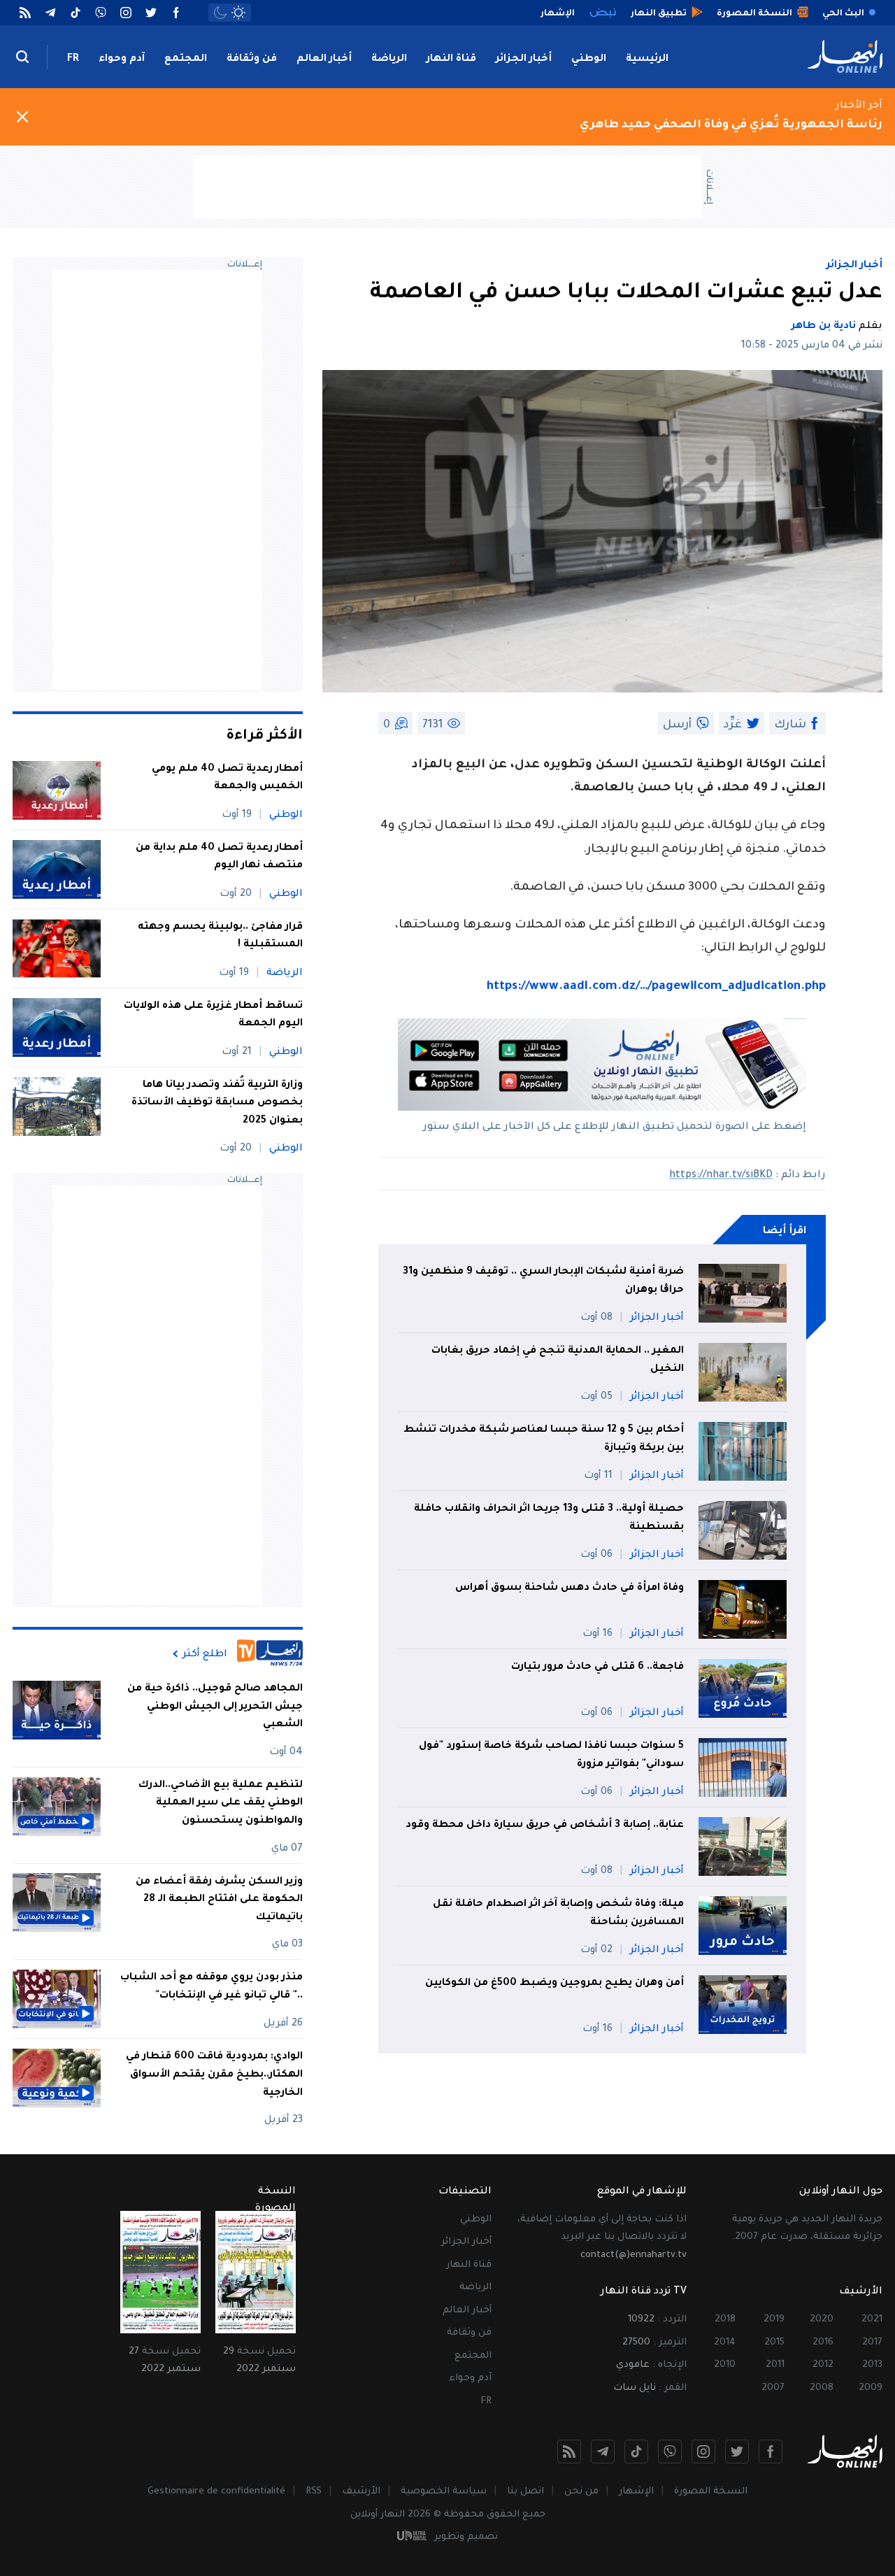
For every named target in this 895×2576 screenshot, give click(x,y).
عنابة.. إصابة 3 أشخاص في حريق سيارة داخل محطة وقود (545, 1826)
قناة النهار (451, 59)
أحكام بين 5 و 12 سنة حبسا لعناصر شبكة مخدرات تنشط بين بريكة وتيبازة (544, 1439)
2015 (774, 2343)
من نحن (581, 2492)
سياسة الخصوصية (444, 2492)
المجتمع (186, 59)
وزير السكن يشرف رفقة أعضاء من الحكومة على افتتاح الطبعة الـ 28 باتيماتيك (219, 1899)
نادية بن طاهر (824, 327)
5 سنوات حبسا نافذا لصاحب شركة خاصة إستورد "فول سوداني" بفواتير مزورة (551, 1756)
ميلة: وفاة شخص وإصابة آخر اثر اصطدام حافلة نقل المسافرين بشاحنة (558, 1914)
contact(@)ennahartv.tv (633, 2255)
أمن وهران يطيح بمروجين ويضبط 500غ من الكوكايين (554, 1984)
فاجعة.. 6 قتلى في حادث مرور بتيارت (597, 1667)
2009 (871, 2388)
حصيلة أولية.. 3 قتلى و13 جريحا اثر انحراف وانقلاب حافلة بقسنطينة (549, 1518)
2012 (823, 2365)
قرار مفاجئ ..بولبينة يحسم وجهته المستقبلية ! (220, 937)
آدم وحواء (122, 59)
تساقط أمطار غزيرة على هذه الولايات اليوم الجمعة (213, 1016)
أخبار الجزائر (524, 59)
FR (73, 59)
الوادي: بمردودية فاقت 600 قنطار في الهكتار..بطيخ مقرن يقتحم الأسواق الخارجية (214, 2075)
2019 (774, 2320)
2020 (822, 2320)
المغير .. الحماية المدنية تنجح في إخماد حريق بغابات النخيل (558, 1360)
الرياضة (389, 59)
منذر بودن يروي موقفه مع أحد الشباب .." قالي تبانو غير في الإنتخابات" (212, 1987)
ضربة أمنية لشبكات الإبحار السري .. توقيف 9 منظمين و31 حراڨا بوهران (543, 1281)
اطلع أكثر (205, 1654)
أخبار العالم (324, 59)
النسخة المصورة (711, 2492)
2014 (725, 2343)
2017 (872, 2343)
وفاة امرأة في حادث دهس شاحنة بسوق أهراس (570, 1588)
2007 (773, 2388)
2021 (872, 2320)
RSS (314, 2492)
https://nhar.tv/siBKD (721, 1176)
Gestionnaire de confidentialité (216, 2492)
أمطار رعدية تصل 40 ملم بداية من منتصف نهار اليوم (219, 858)
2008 (822, 2388)
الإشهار (636, 2492)
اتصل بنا (525, 2492)
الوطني (589, 59)
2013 (872, 2365)
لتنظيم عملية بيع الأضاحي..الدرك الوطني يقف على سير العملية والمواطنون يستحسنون (221, 1803)
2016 (823, 2343)
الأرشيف (361, 2492)
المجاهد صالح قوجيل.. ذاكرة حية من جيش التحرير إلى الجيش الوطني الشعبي (215, 1707)
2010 (725, 2365)
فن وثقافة (252, 59)
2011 (775, 2365)
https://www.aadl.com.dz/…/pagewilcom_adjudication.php (656, 987)
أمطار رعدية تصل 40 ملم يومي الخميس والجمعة (227, 778)
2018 (725, 2320)
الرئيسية (647, 59)
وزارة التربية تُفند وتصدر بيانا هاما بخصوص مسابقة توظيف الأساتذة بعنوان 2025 (217, 1103)
